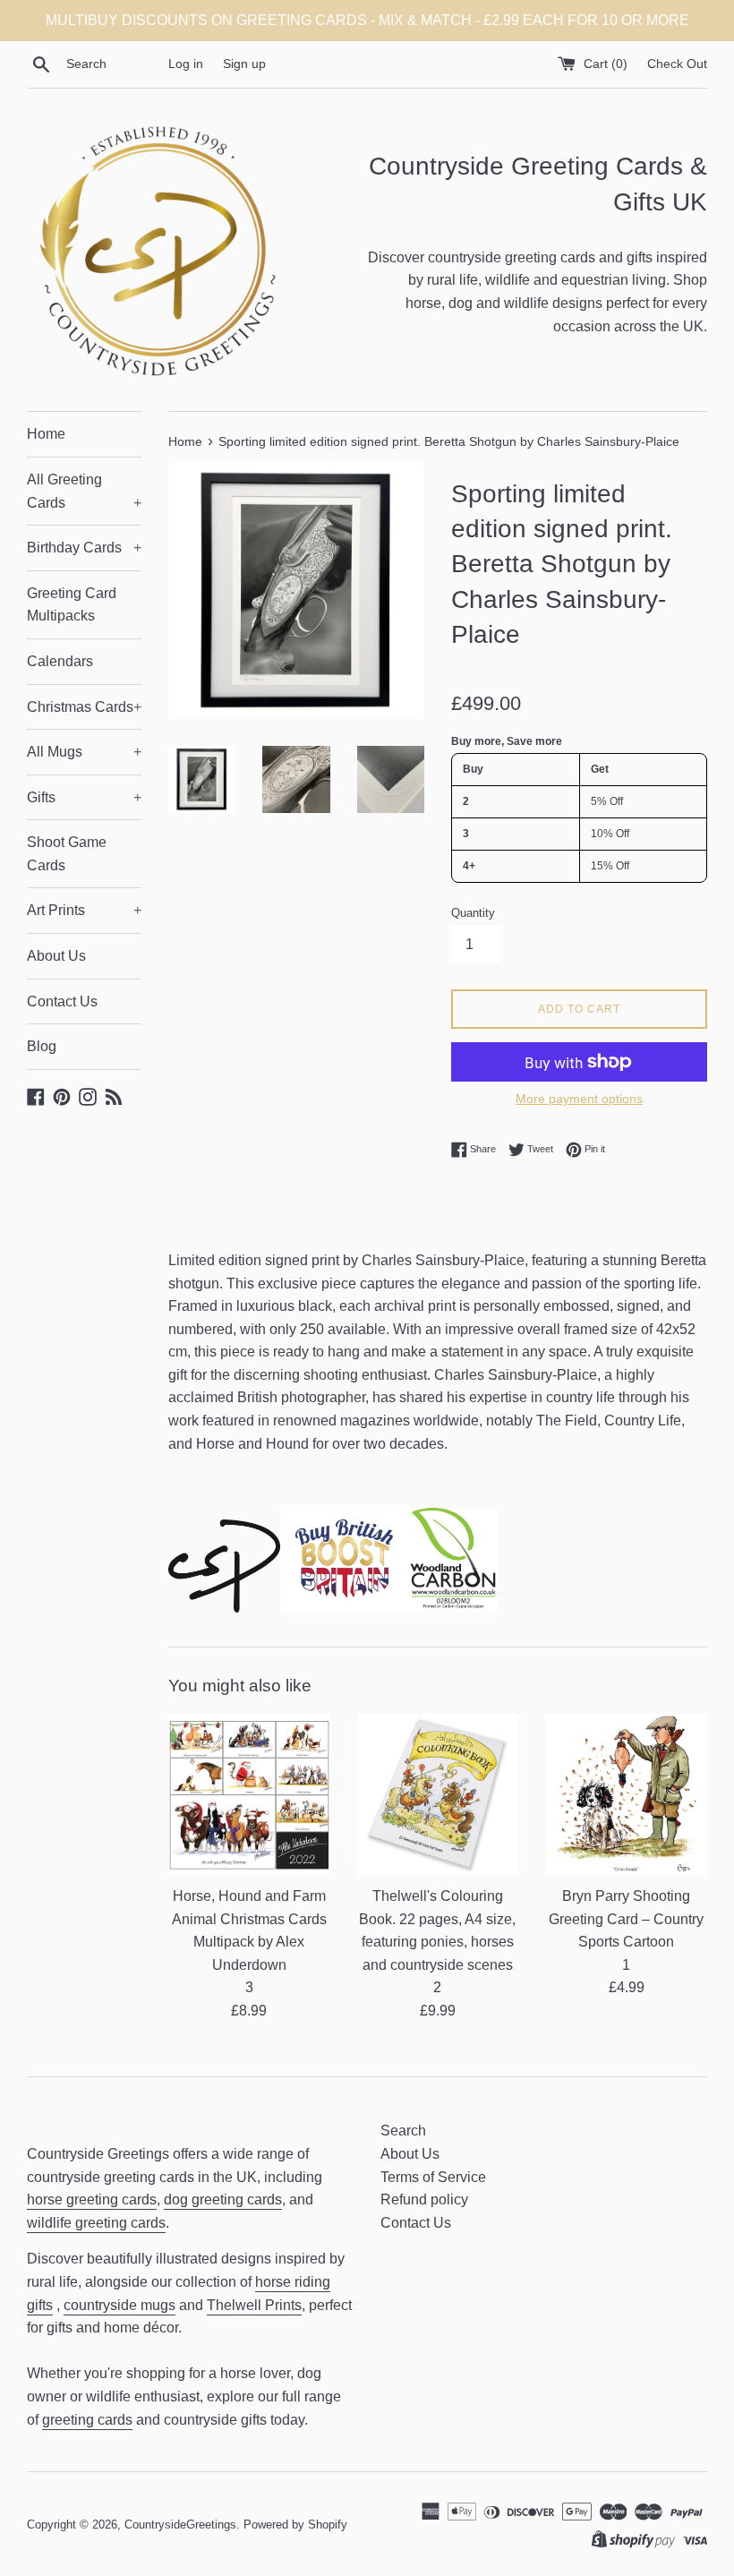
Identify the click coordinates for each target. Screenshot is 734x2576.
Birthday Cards (84, 548)
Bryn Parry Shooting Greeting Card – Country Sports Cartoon (626, 1919)
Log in (186, 64)
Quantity (473, 913)
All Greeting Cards (84, 491)
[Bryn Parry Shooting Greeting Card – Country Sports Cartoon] (626, 1795)
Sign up (244, 64)
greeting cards (87, 2420)
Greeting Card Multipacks (72, 605)
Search (403, 2131)
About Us (56, 956)
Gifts (84, 797)
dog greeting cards (223, 2199)
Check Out (677, 64)
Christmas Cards (84, 707)
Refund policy (424, 2199)
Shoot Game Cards (67, 854)
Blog (42, 1046)
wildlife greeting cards (96, 2223)
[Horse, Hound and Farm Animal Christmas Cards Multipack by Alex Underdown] (249, 1795)
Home (46, 434)
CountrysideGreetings (180, 2525)
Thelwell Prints (254, 2305)
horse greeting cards (92, 2199)
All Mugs (84, 752)
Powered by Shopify (295, 2525)
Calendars (60, 661)
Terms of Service (433, 2177)
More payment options (579, 1099)
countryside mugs (119, 2305)
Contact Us (62, 1001)
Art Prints (84, 910)
